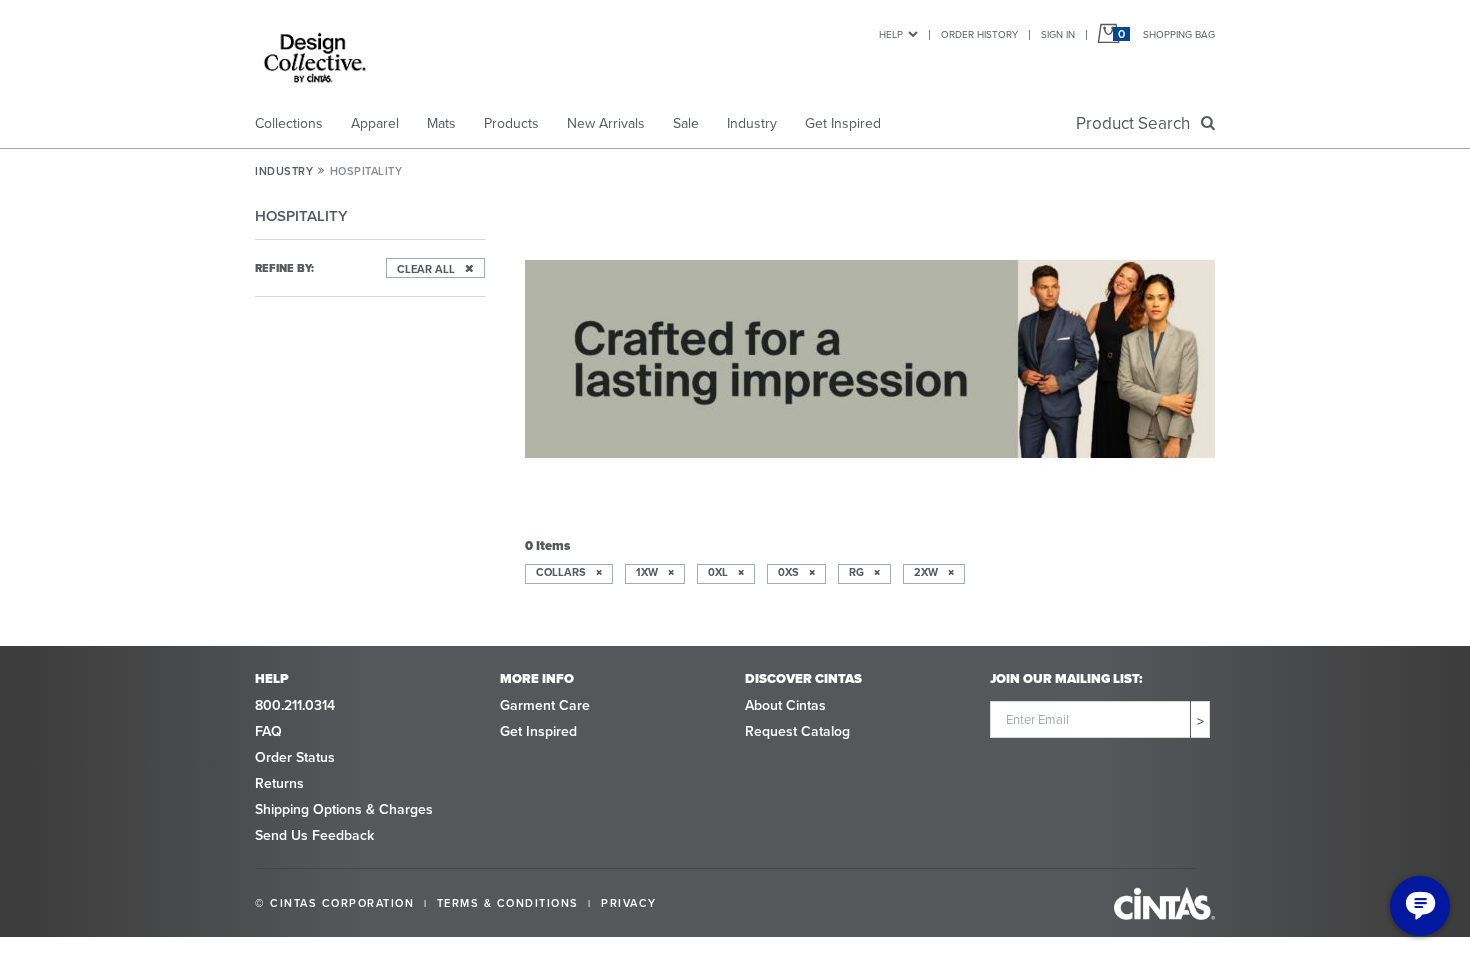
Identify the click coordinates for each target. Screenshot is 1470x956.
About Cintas (785, 705)
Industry (752, 123)
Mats (441, 123)
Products (511, 123)
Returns (279, 783)
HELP (891, 34)
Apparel (375, 123)
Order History (979, 34)
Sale (686, 123)
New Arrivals (606, 123)
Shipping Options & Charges (344, 809)
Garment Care (545, 705)
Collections (289, 123)
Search (1137, 123)
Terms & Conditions (508, 903)
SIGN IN (1058, 34)
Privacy (629, 903)
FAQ (268, 731)
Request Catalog (797, 731)
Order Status (295, 757)
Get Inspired (843, 123)
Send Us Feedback (314, 835)
